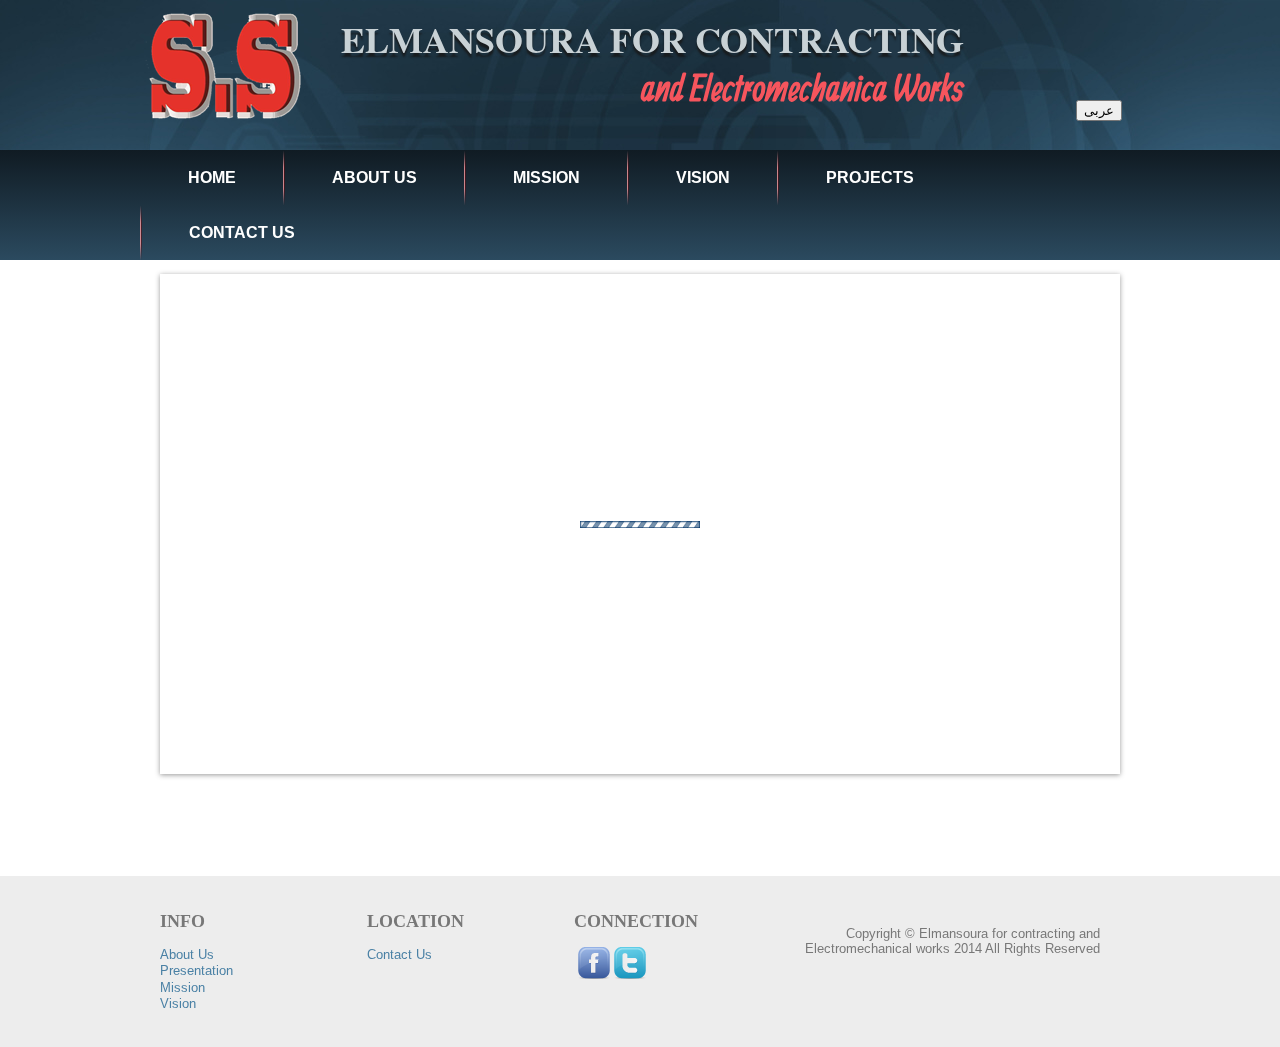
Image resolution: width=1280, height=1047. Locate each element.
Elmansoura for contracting (652, 39)
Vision (703, 177)
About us (374, 177)
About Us (187, 954)
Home (212, 177)
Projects (870, 177)
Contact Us (242, 232)
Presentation (196, 970)
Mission (546, 177)
